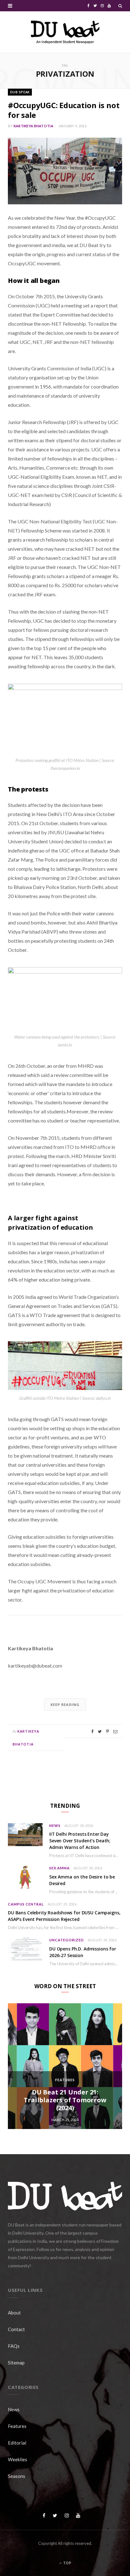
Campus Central (26, 1904)
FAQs (14, 2346)
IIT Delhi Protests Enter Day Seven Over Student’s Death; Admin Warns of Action (80, 1841)
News (55, 1826)
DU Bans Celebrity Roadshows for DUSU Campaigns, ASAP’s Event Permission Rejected (64, 1916)
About (14, 2313)
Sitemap (16, 2363)
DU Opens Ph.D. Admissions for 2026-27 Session (83, 1952)
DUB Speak (20, 92)
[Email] (115, 1732)
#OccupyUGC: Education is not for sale (64, 110)
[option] (65, 2066)
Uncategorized (67, 1940)
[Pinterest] (107, 1732)
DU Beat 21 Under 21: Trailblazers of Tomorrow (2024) (65, 2100)
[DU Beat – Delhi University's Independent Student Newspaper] (65, 32)
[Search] (120, 6)
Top (67, 2563)
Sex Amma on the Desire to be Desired (82, 1880)
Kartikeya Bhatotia (33, 126)
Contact (16, 2329)
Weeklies (18, 2459)
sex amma (59, 1868)
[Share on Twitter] (100, 1732)
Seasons (17, 2476)
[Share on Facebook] (92, 1732)
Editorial (17, 2443)
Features (65, 2080)
